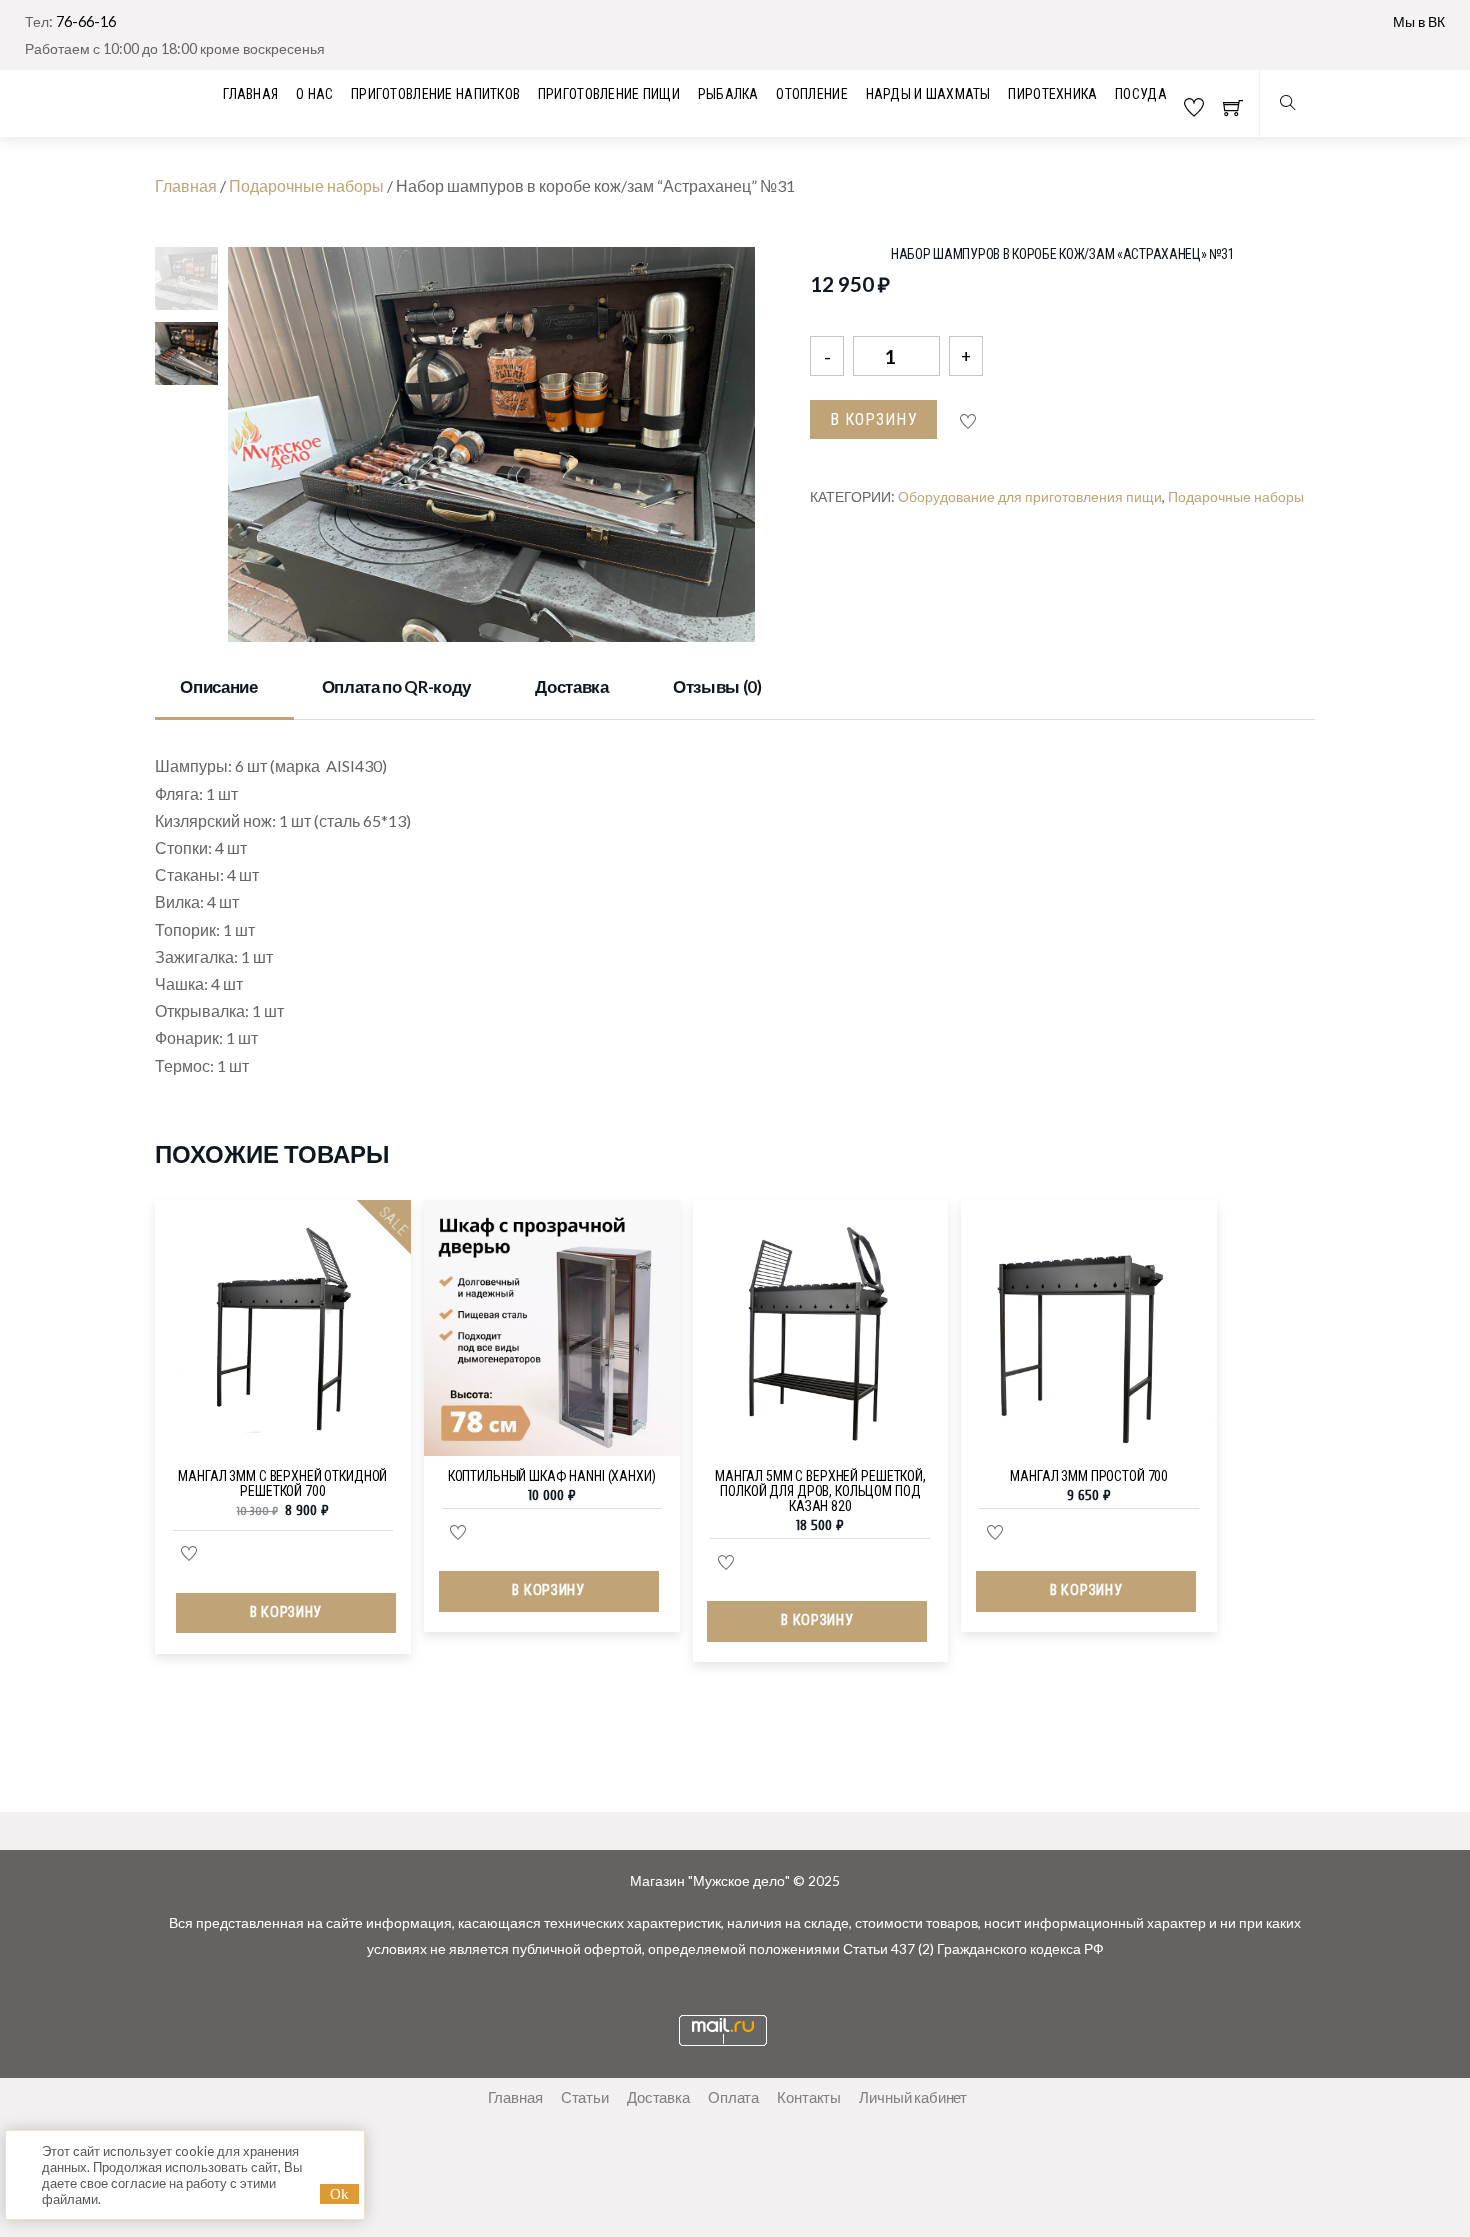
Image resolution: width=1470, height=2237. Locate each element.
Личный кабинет (913, 2097)
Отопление (812, 94)
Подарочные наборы (306, 185)
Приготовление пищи (609, 94)
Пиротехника (1052, 94)
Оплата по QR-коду (396, 686)
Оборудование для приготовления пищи (1030, 496)
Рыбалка (728, 94)
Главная (186, 185)
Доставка (571, 686)
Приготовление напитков (435, 94)
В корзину (874, 419)
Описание (218, 686)
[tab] (224, 689)
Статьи (585, 2097)
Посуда (1141, 94)
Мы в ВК (1419, 21)
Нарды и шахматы (928, 94)
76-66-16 (86, 21)
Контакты (809, 2097)
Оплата (733, 2097)
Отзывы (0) (717, 686)
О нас (314, 94)
